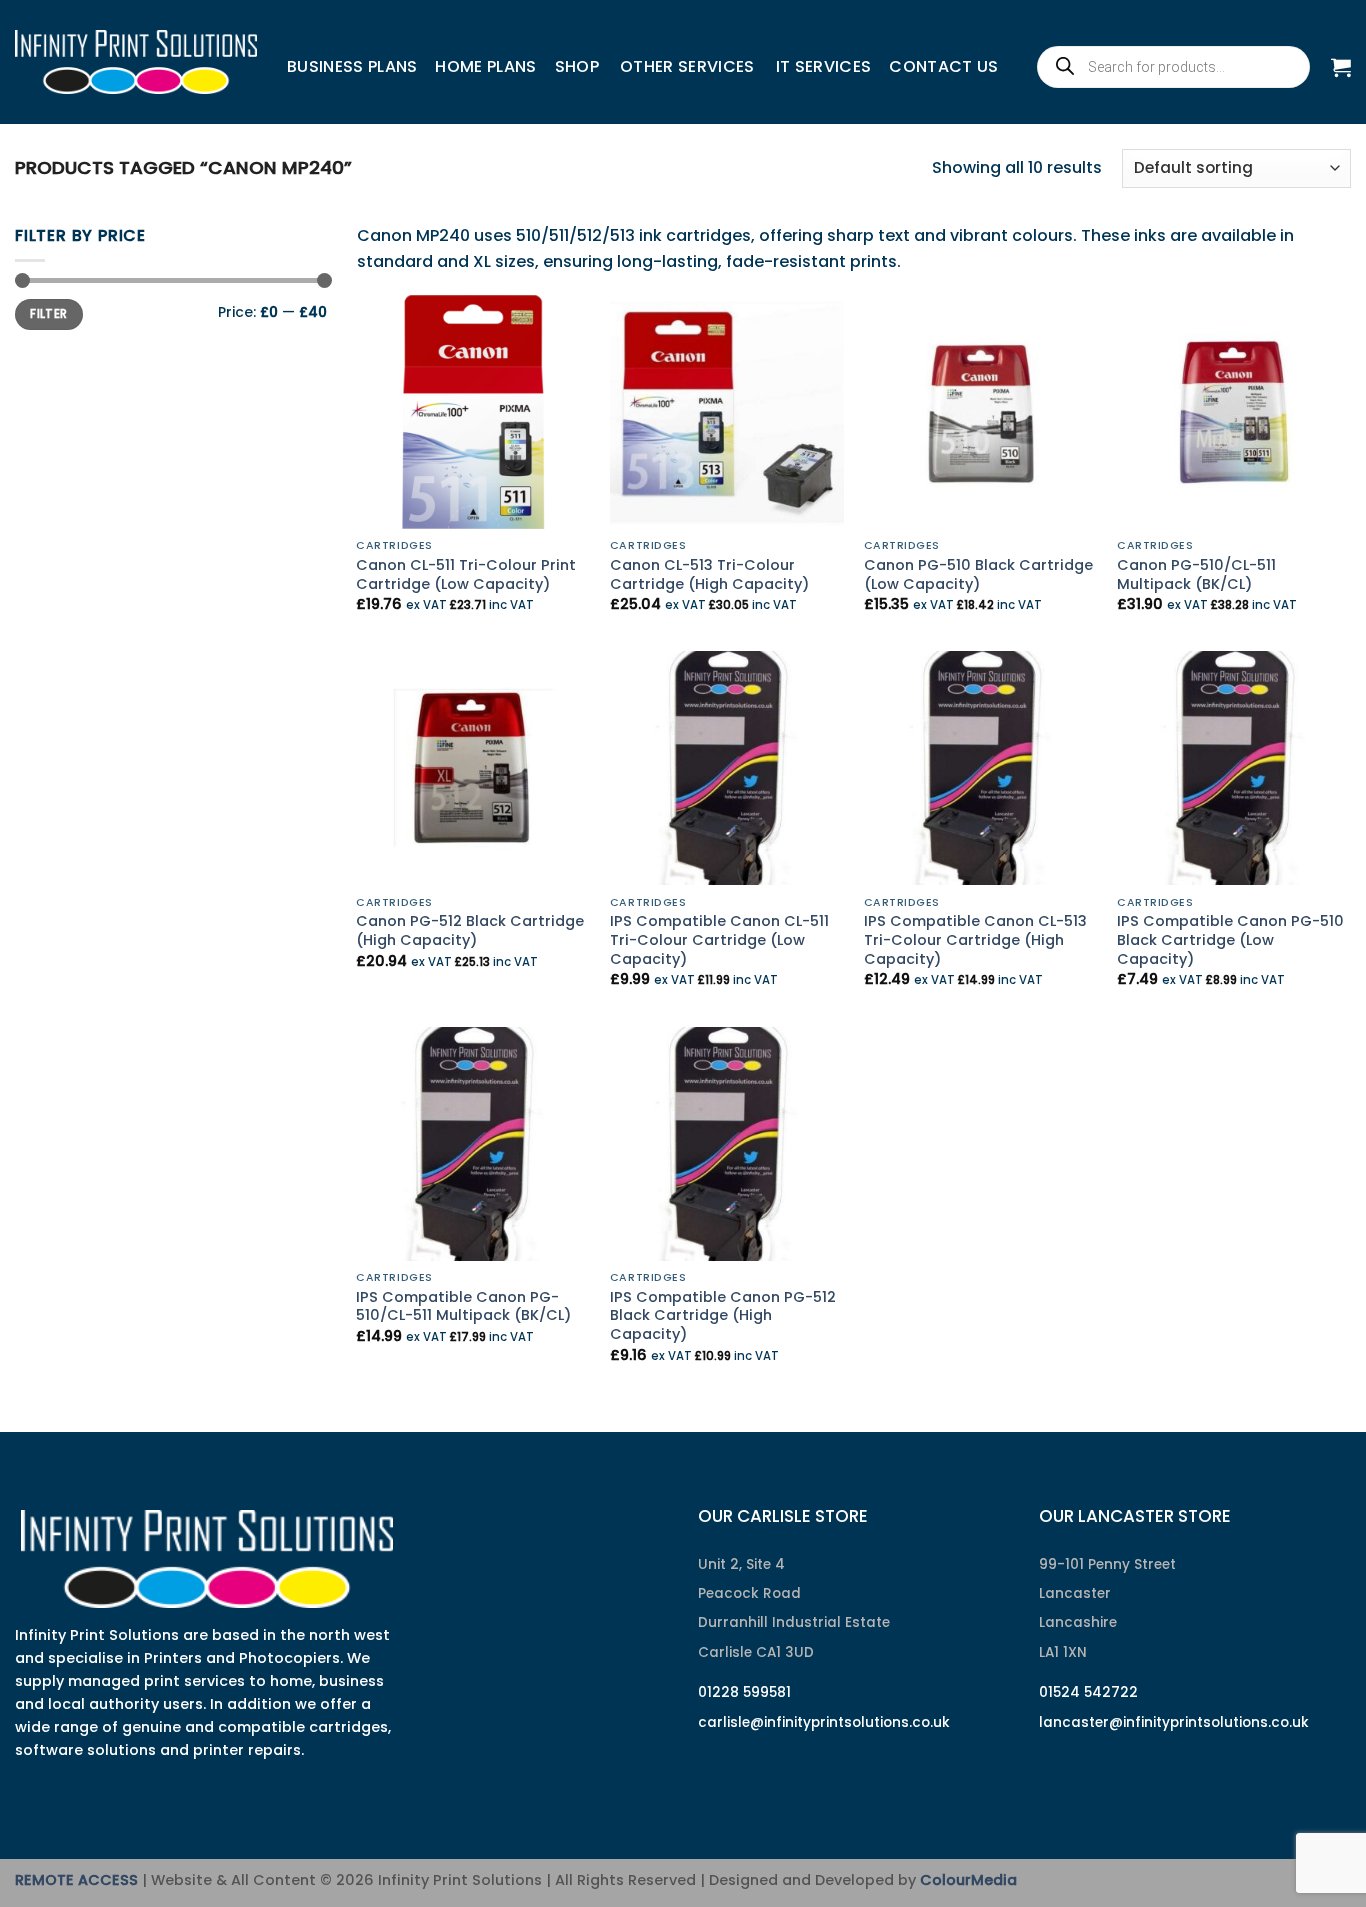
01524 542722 (1088, 1692)
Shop (577, 66)
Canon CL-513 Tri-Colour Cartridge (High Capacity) (709, 574)
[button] (1341, 67)
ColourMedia (968, 1880)
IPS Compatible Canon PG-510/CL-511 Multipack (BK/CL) (463, 1306)
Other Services (687, 66)
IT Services (824, 66)
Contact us (943, 66)
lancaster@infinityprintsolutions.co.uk (1174, 1722)
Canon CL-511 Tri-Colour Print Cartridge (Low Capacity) (466, 574)
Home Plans (485, 66)
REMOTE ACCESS (76, 1880)
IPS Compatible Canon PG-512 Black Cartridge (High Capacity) (723, 1316)
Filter (48, 314)
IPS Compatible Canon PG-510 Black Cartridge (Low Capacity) (1230, 940)
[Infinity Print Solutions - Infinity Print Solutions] (136, 62)
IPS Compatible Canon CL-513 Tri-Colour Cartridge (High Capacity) (975, 940)
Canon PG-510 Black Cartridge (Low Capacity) (978, 574)
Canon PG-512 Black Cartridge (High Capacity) (470, 930)
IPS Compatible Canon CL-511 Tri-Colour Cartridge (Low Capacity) (719, 940)
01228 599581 (744, 1692)
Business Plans (352, 66)
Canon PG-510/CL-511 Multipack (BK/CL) (1196, 574)
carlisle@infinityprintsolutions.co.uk (824, 1722)
